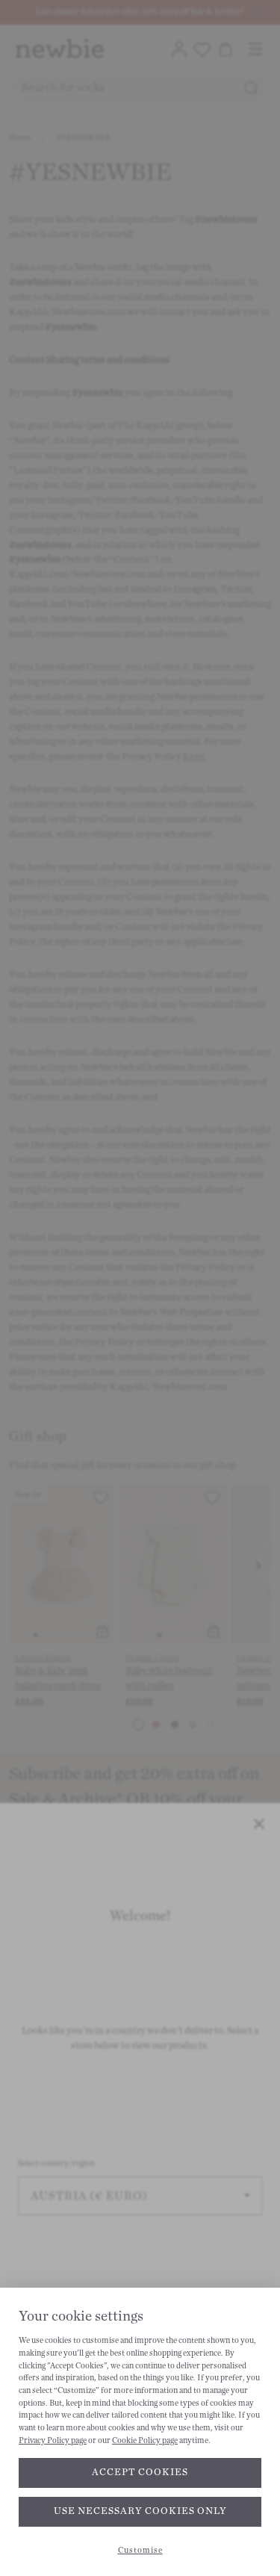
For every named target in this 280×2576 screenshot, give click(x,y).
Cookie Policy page (145, 2440)
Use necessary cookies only (140, 2511)
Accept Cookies (140, 2472)
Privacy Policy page (53, 2440)
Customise (140, 2550)
